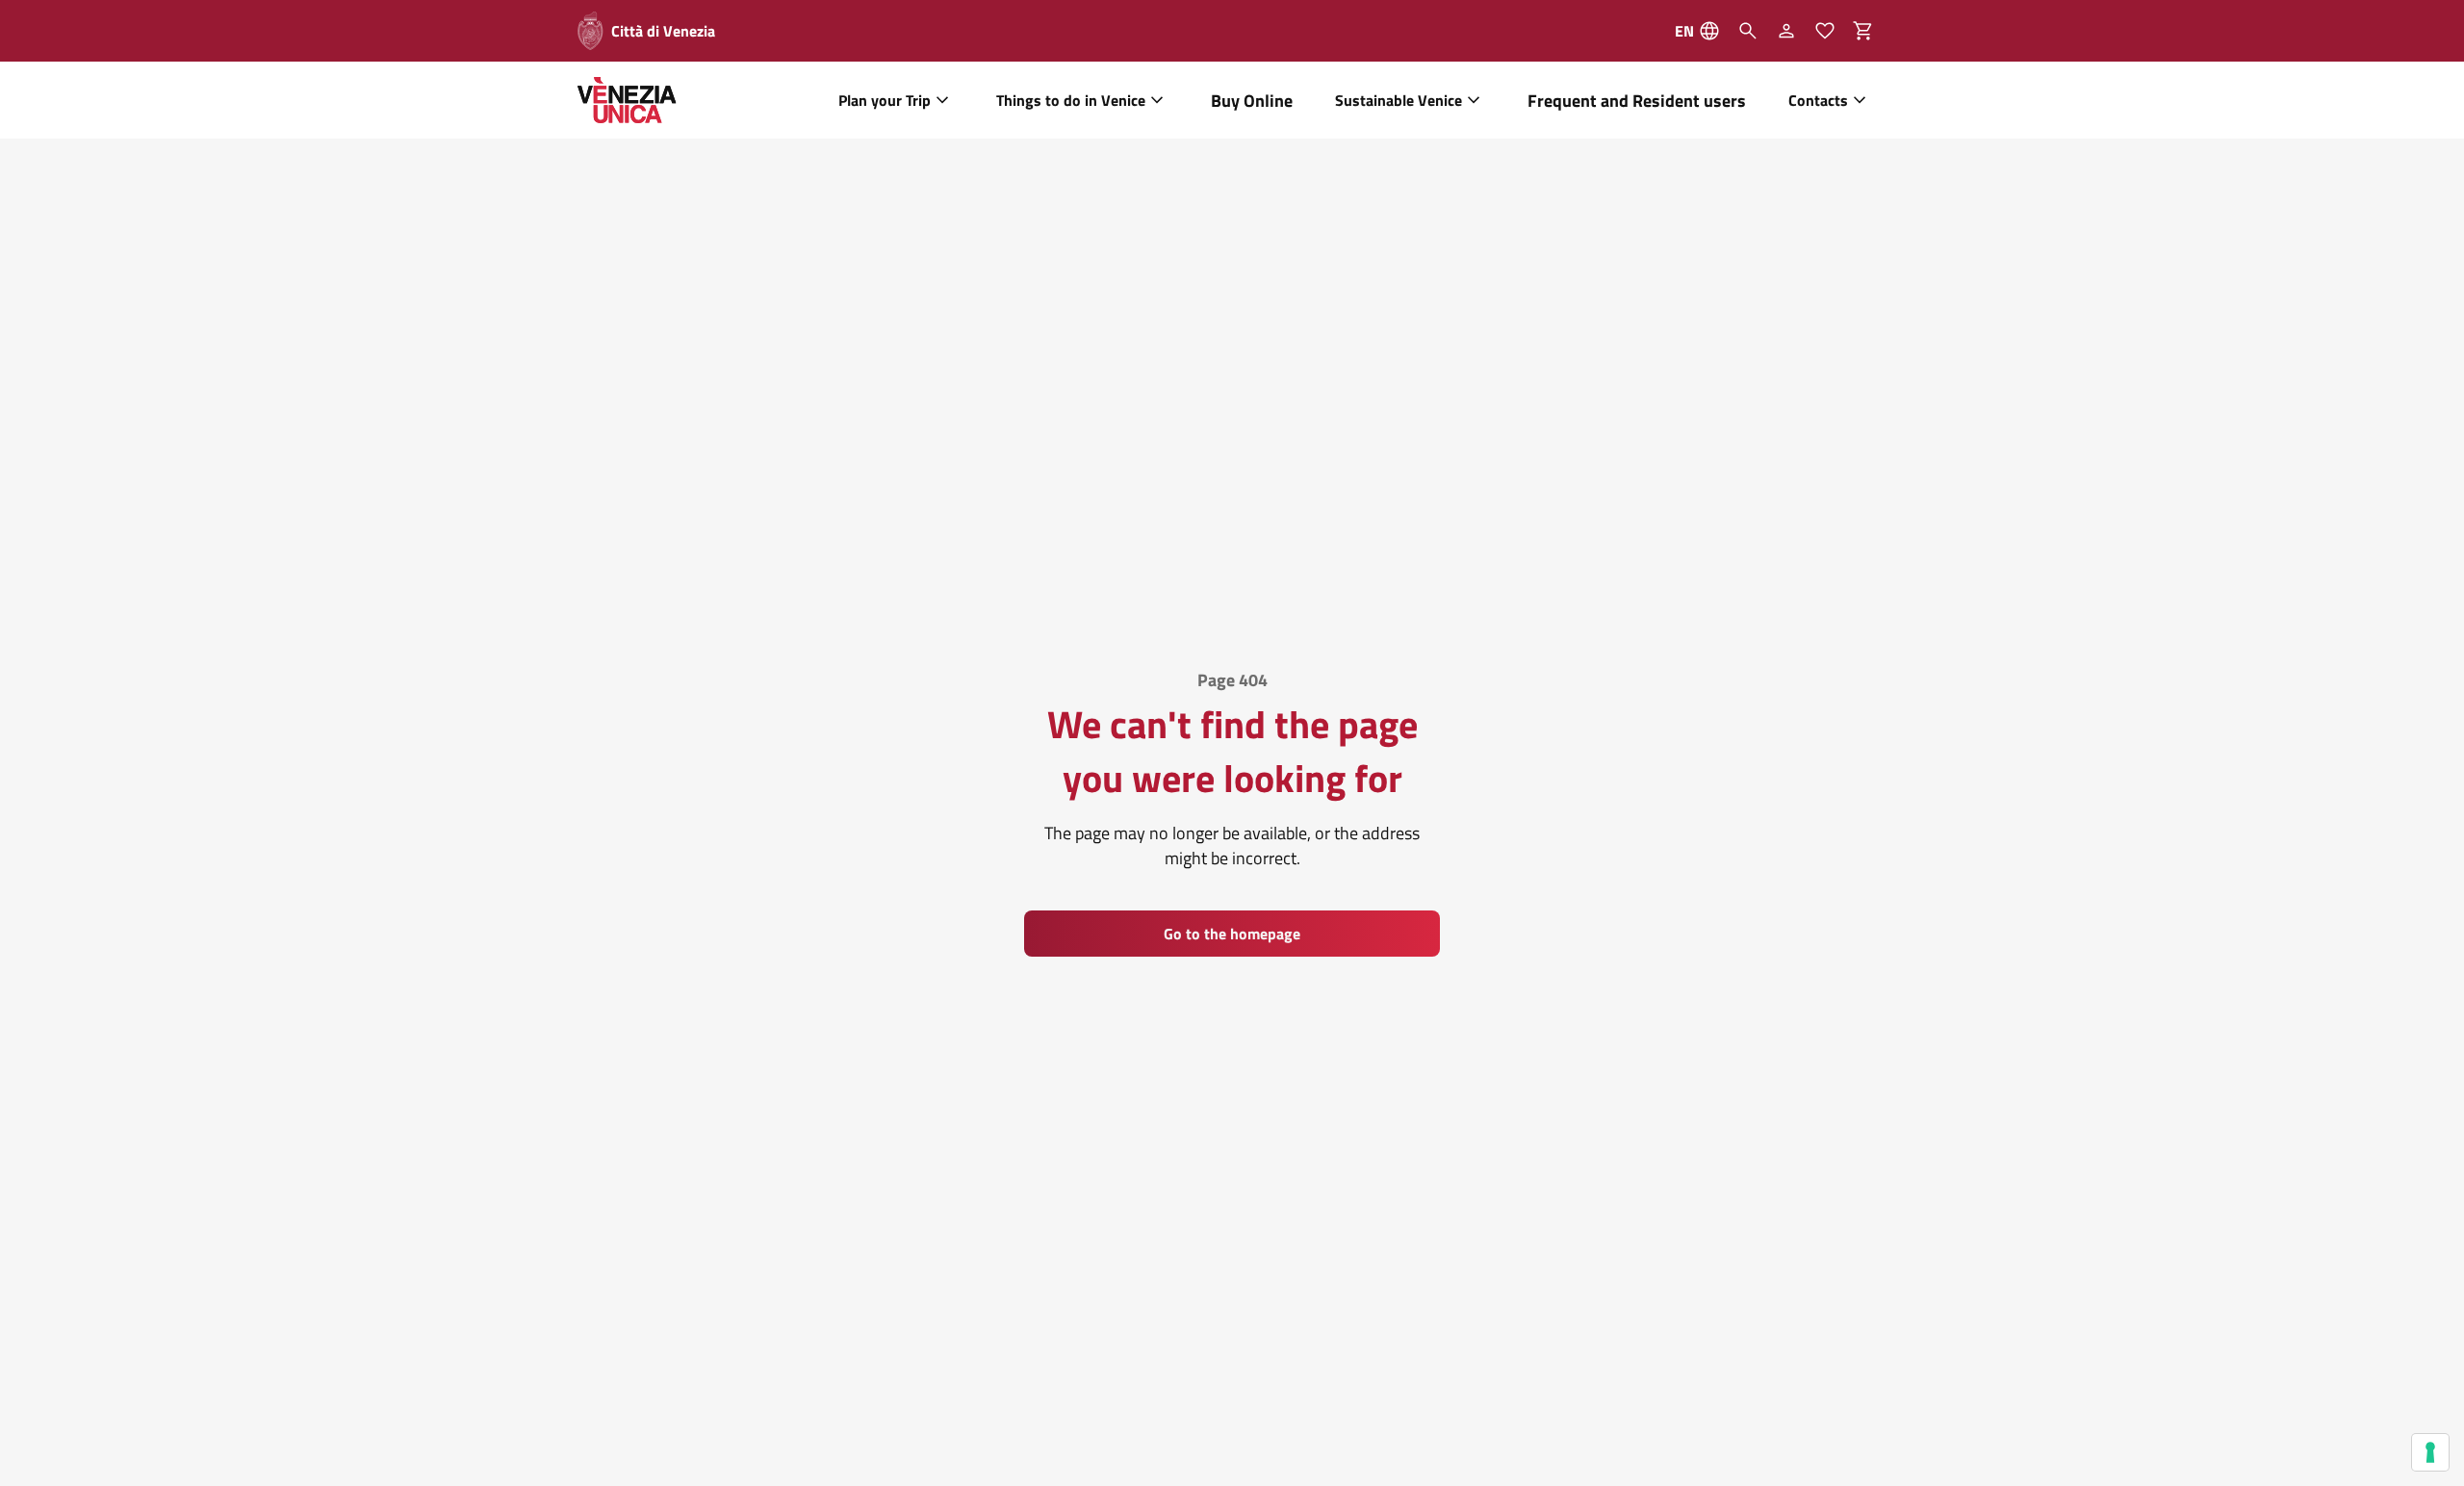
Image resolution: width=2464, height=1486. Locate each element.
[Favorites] (1825, 31)
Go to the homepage (1232, 934)
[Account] (1786, 31)
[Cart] (1869, 31)
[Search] (1748, 31)
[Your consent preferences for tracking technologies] (2430, 1452)
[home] (627, 100)
